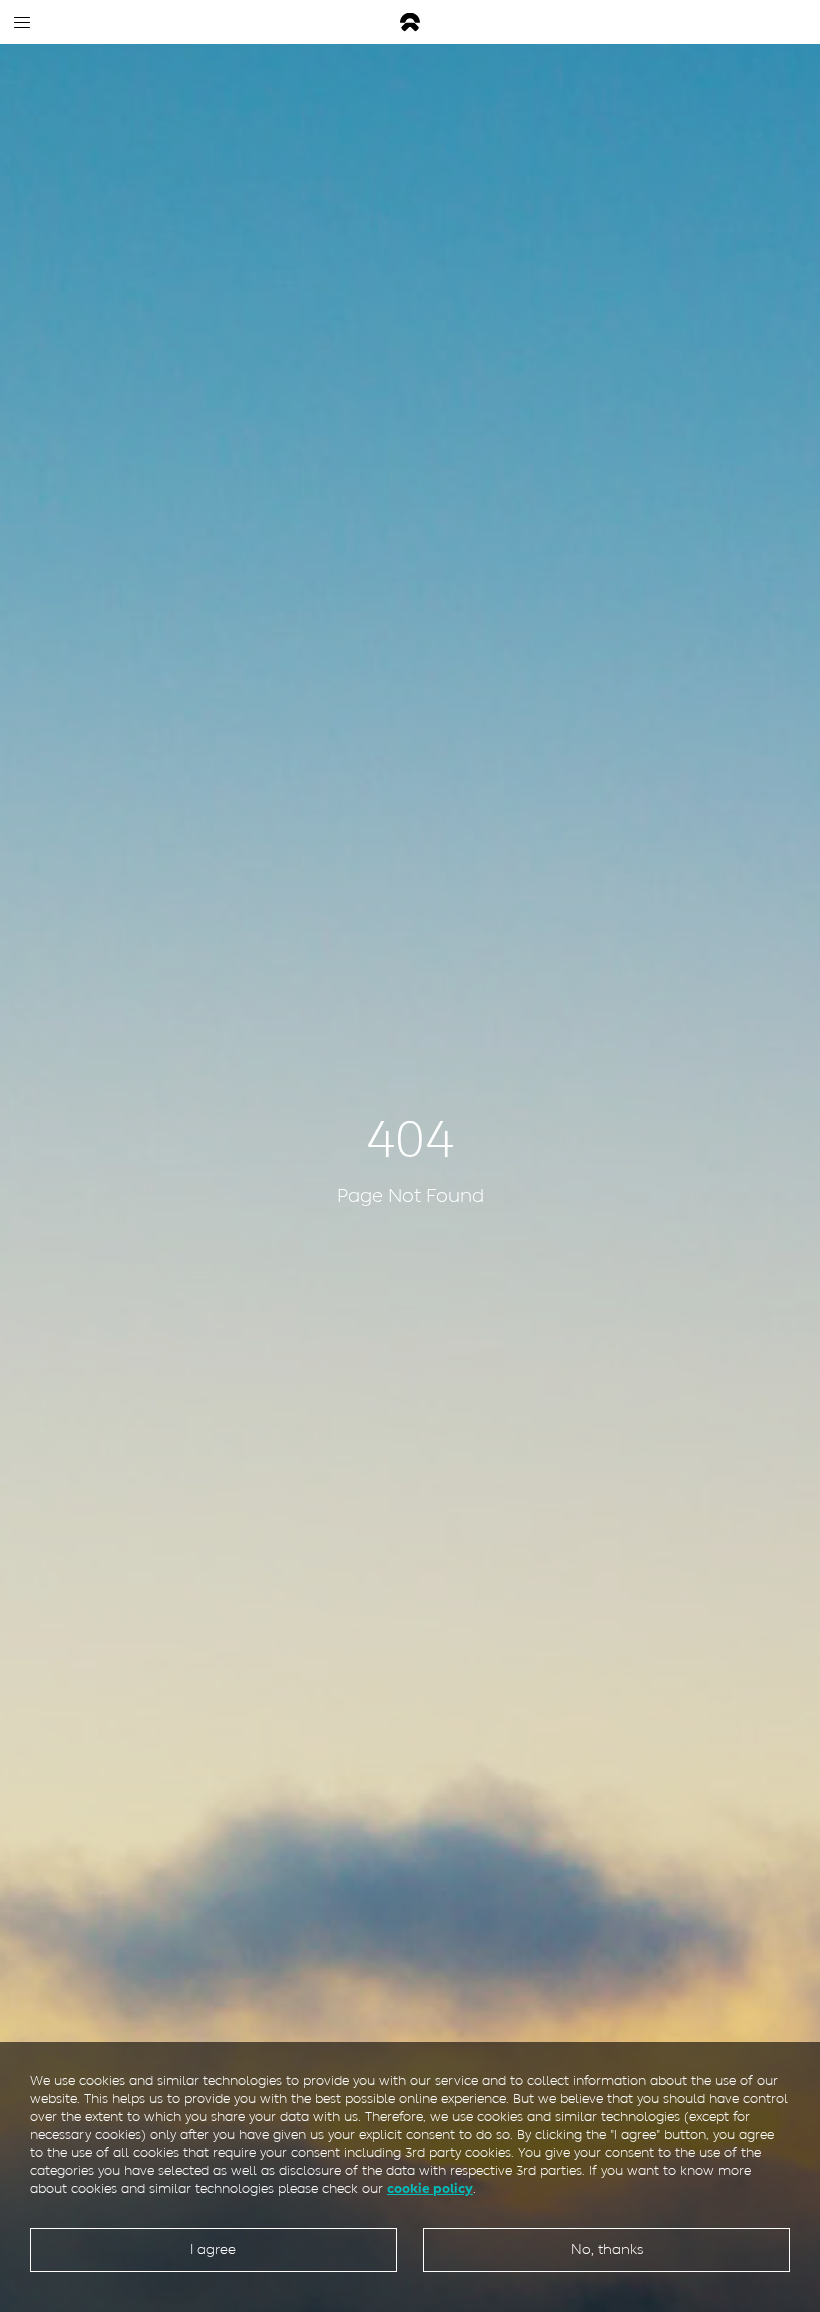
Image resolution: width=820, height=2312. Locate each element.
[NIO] (410, 22)
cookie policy (430, 2188)
